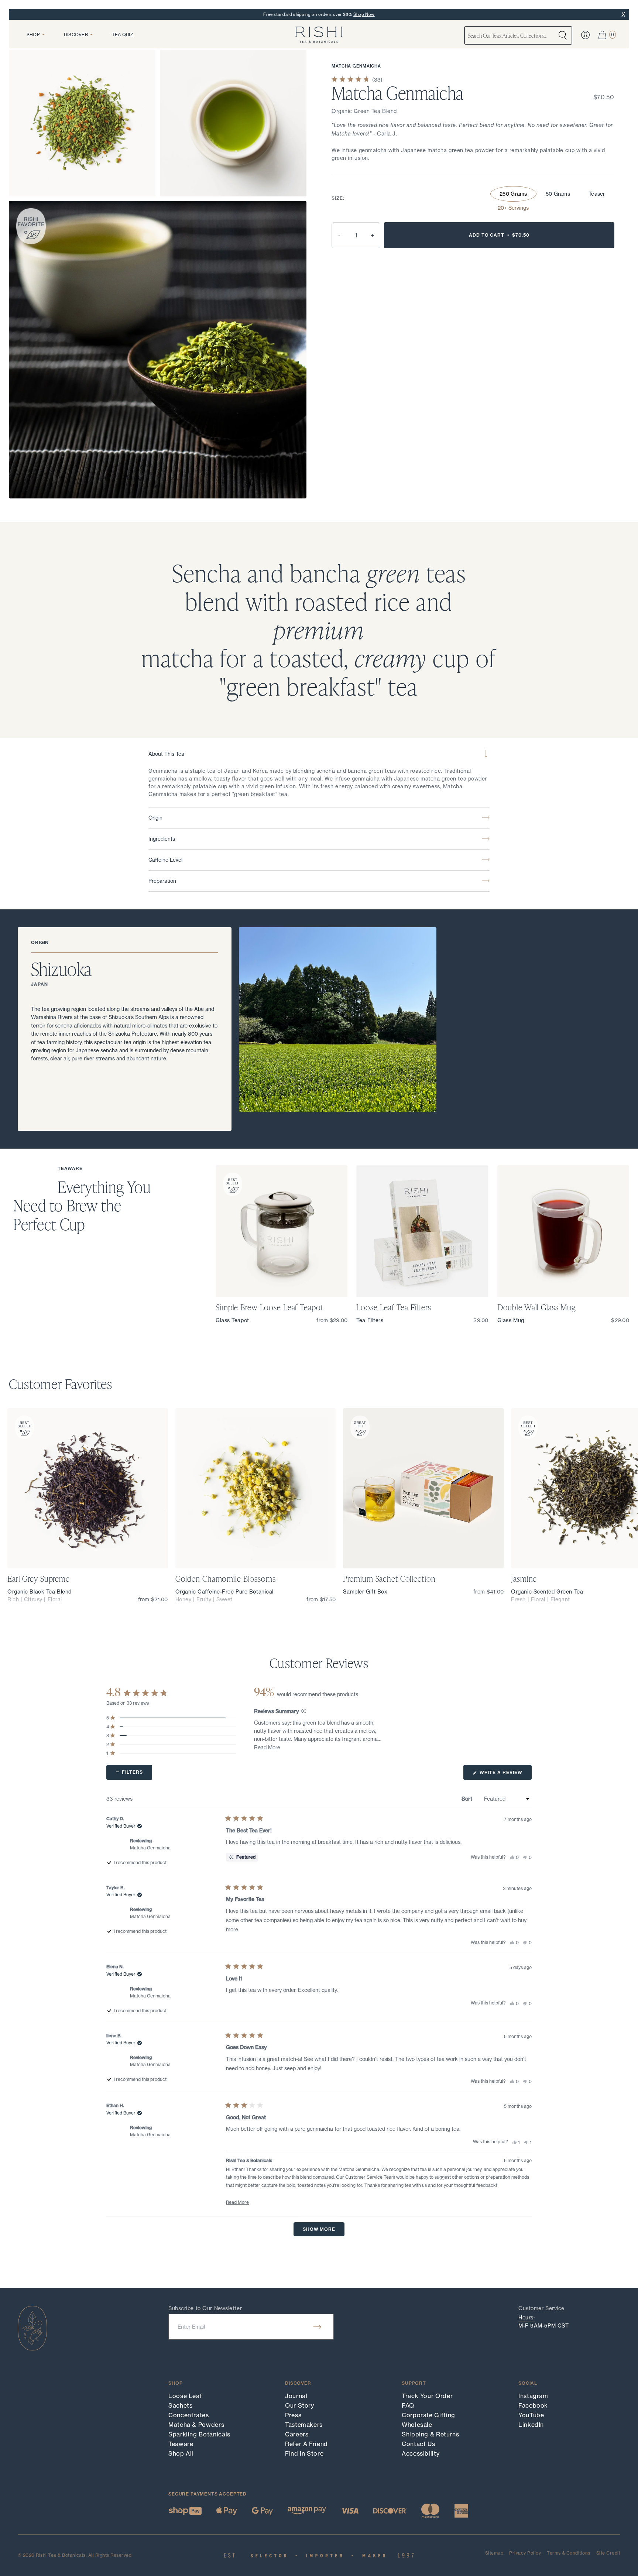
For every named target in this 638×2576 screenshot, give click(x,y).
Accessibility (421, 2453)
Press (293, 2415)
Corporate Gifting (428, 2415)
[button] (267, 1747)
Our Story (300, 2405)
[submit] (317, 2327)
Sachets (180, 2405)
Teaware (181, 2444)
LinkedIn (531, 2425)
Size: (338, 198)
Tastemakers (304, 2425)
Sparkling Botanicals (199, 2434)
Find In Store (304, 2453)
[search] (563, 35)
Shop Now (364, 14)
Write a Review (505, 1775)
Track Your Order (427, 2396)
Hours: (526, 2318)
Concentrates (189, 2415)
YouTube (531, 2415)
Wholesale (417, 2425)
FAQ (408, 2405)
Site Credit (608, 2553)
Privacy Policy (525, 2553)
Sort (468, 1799)
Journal (296, 2396)
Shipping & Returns (431, 2434)
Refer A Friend (306, 2444)
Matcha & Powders (196, 2425)
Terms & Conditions (569, 2553)
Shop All (181, 2453)
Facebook (533, 2405)
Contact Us (418, 2444)
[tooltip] (303, 1711)
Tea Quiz (123, 35)
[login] (585, 35)
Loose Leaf (185, 2396)
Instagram (533, 2396)
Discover (76, 35)
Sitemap (494, 2553)
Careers (297, 2434)
